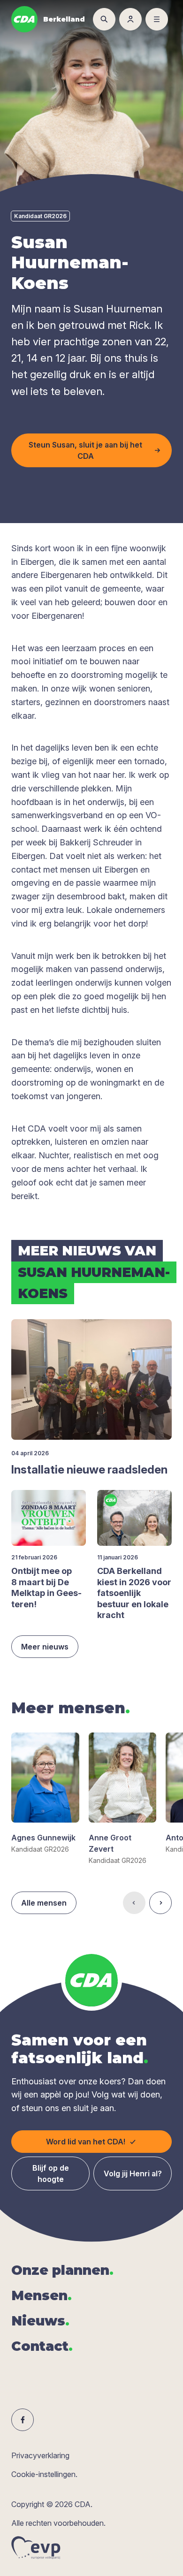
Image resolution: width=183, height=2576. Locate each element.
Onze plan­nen (62, 2270)
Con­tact (42, 2346)
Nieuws (40, 2321)
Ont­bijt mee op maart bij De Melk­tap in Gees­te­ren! (46, 1587)
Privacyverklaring (40, 2455)
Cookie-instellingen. (44, 2474)
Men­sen (42, 2295)
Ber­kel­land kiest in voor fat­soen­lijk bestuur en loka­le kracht (134, 1593)
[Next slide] (160, 1903)
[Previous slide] (134, 1903)
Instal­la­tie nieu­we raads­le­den (89, 1470)
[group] (45, 1793)
